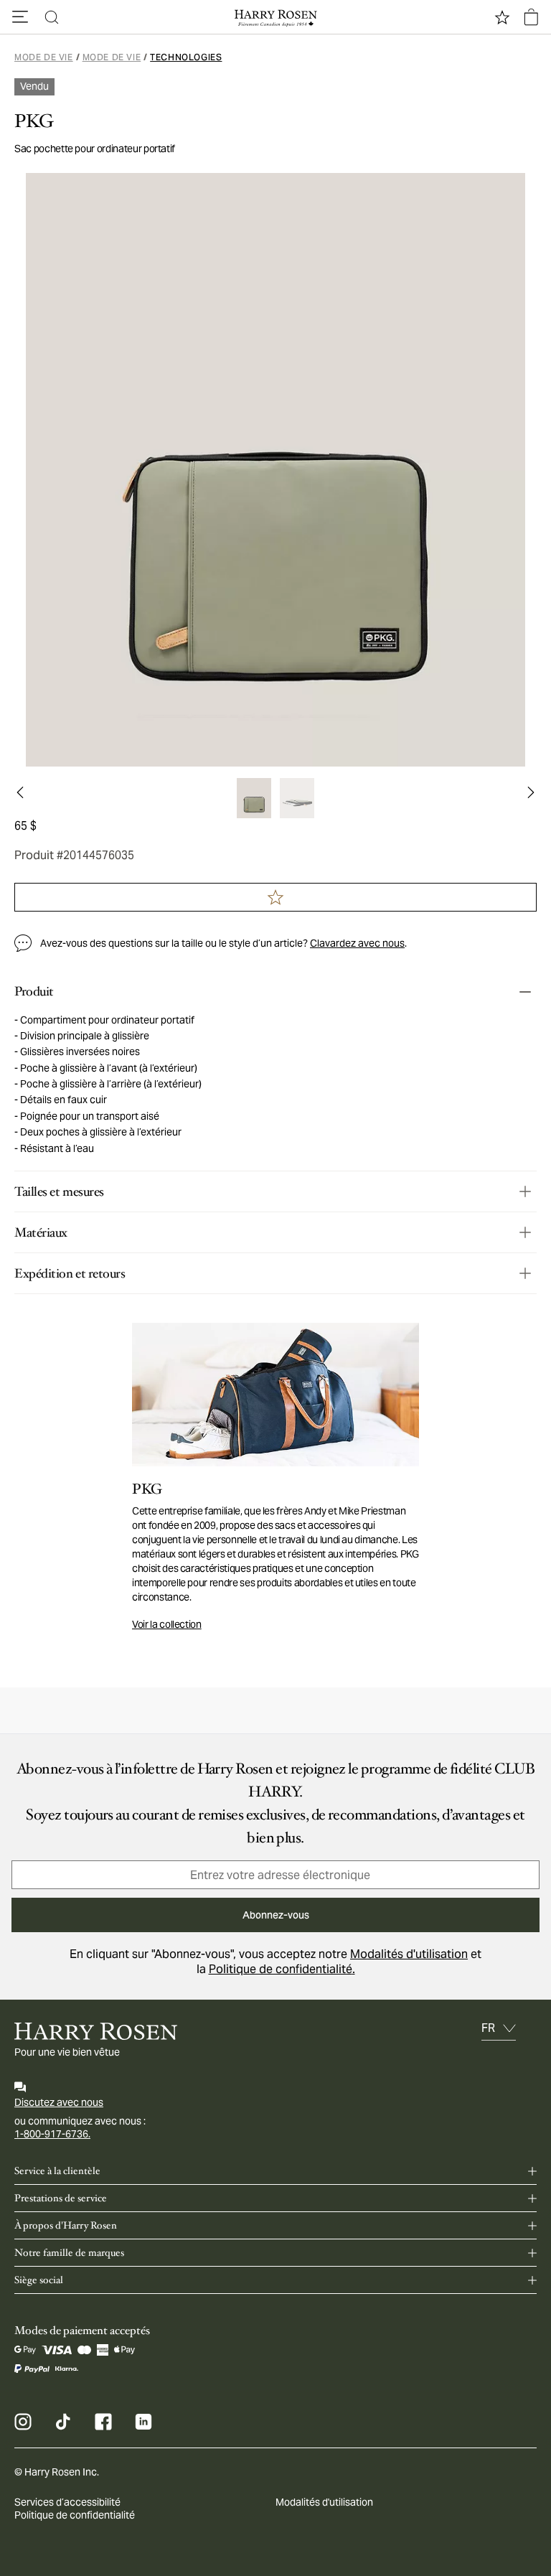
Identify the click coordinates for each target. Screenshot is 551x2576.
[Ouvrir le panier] (531, 17)
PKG (34, 121)
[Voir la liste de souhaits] (502, 17)
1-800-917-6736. (52, 2134)
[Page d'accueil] (275, 17)
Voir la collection (167, 1624)
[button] (20, 17)
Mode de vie (44, 57)
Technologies (186, 57)
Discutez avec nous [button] (59, 2102)
